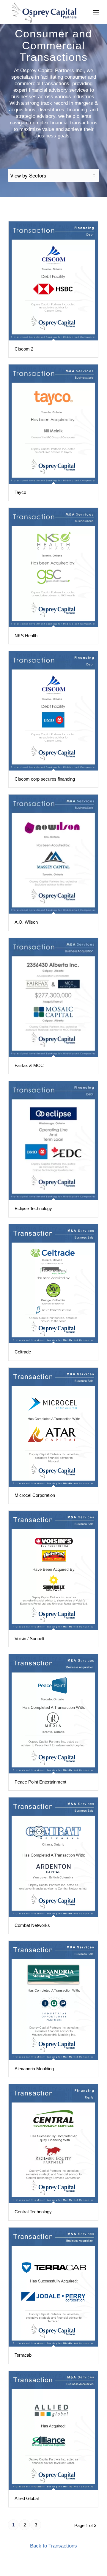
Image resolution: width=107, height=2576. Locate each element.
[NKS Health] (53, 567)
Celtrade (23, 1352)
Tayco (20, 492)
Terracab (23, 2355)
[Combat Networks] (53, 1857)
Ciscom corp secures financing (45, 779)
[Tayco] (53, 424)
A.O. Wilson (26, 922)
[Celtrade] (53, 1284)
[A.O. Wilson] (53, 854)
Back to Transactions (53, 2546)
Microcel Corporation (35, 1495)
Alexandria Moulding (34, 2069)
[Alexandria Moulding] (53, 2000)
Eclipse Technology (33, 1208)
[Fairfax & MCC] (53, 997)
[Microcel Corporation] (53, 1427)
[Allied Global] (53, 2430)
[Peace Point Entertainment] (53, 1714)
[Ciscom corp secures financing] (53, 711)
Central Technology (33, 2212)
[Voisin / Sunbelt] (53, 1570)
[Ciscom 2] (53, 281)
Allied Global (27, 2498)
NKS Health (26, 636)
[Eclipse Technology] (53, 1140)
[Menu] (96, 12)
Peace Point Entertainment (40, 1782)
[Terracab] (53, 2287)
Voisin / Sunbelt (29, 1639)
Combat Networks (32, 1925)
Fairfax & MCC (29, 1065)
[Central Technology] (53, 2144)
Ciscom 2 (24, 349)
